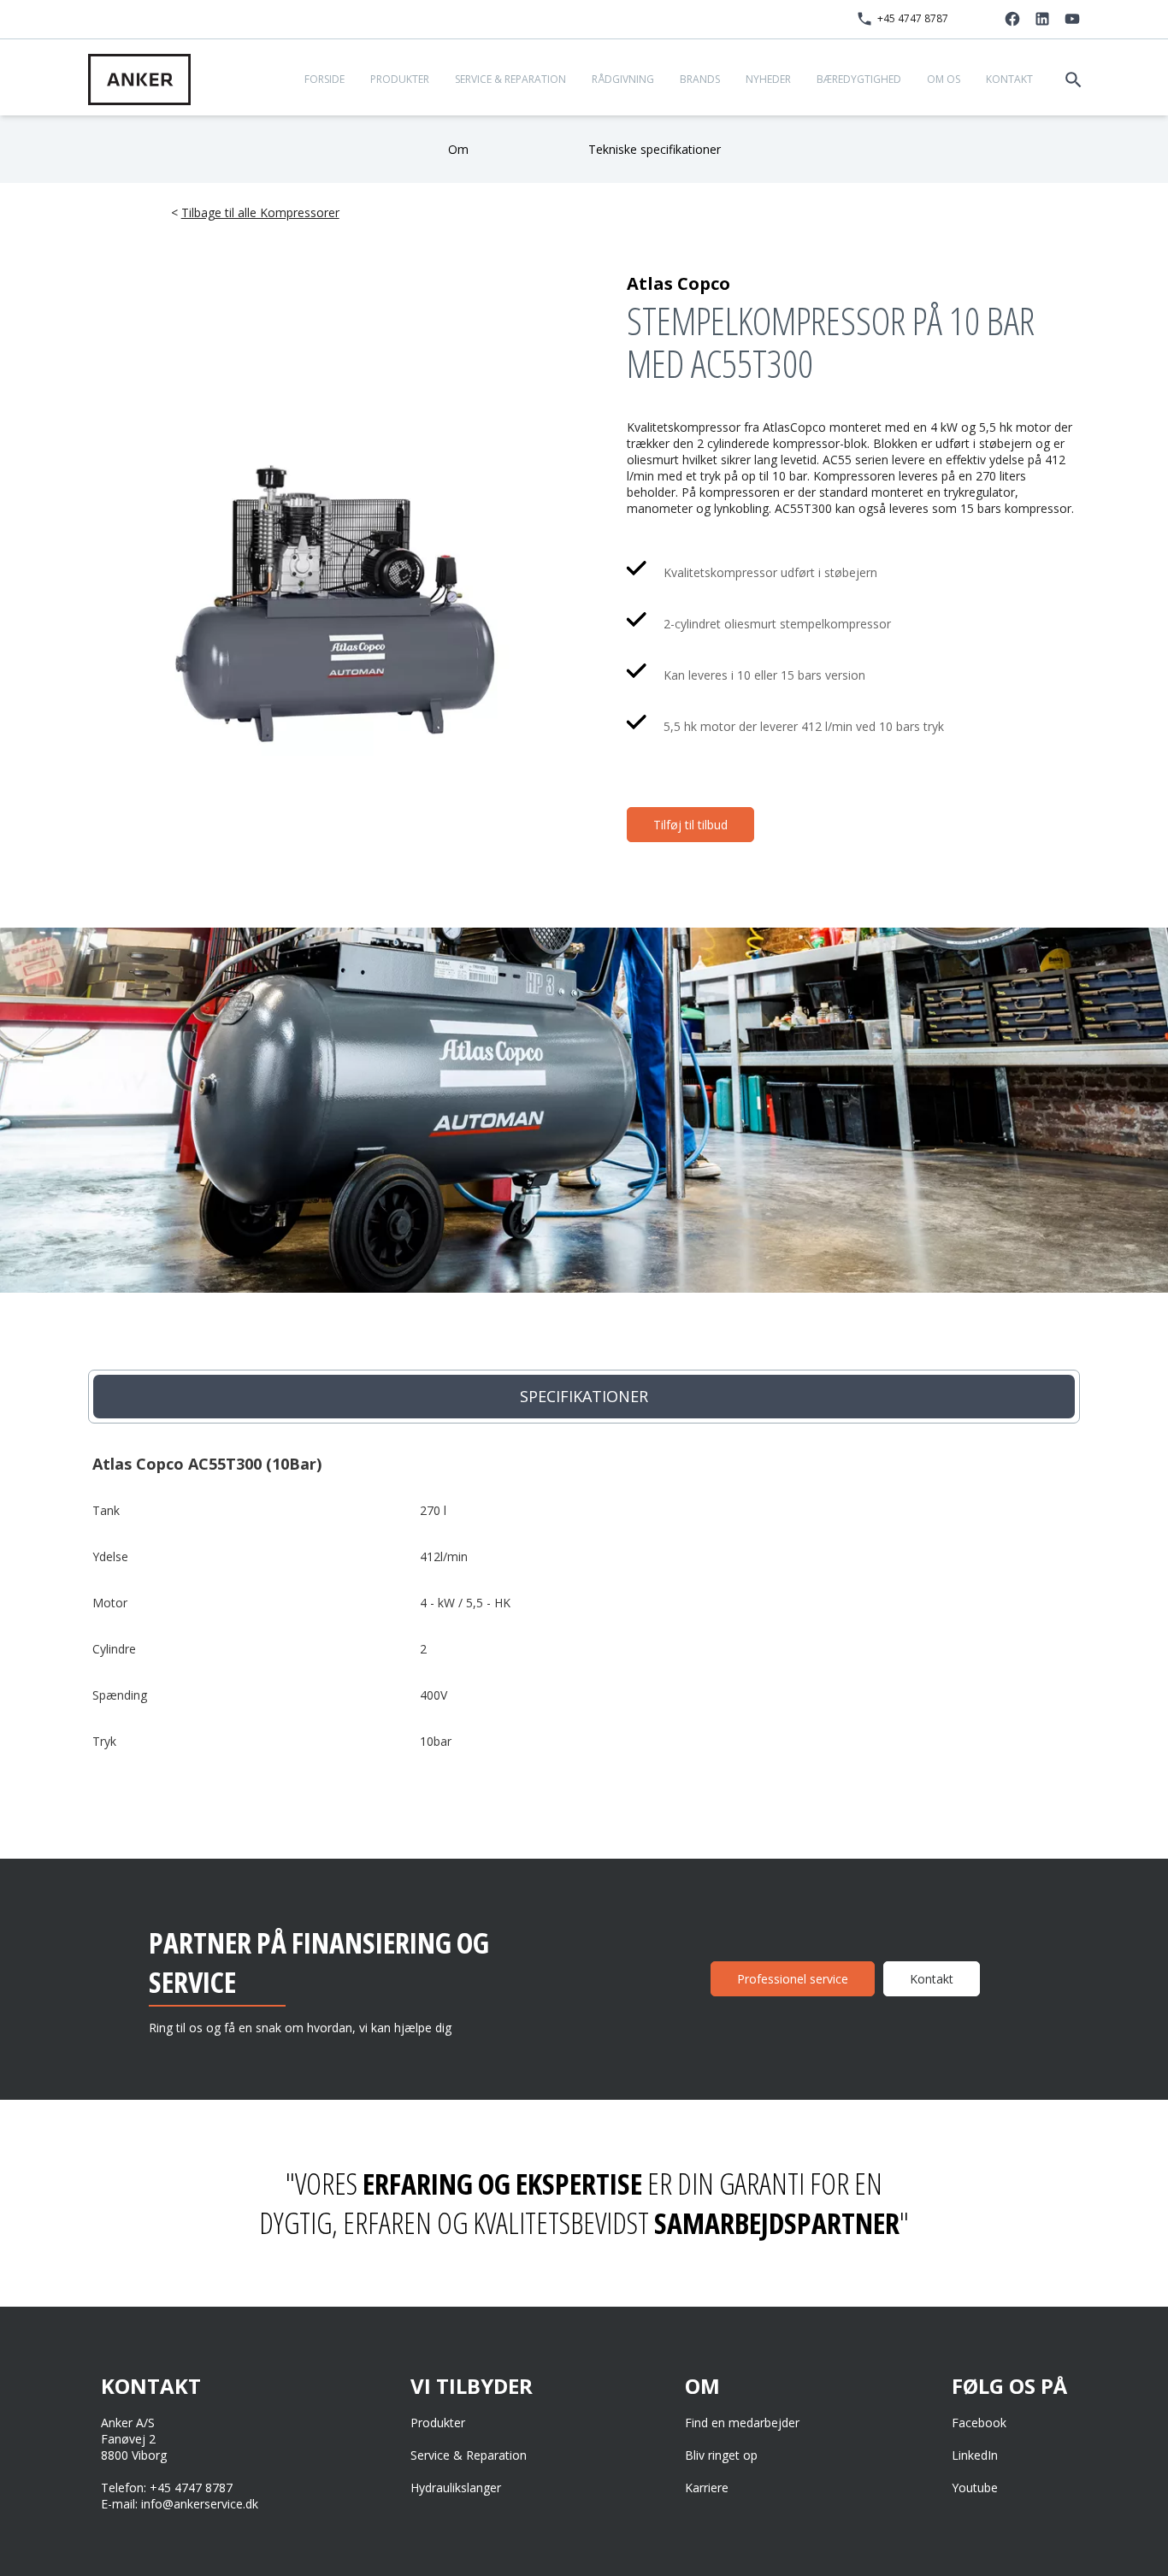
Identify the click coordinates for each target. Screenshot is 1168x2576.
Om (458, 149)
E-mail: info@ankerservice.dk (180, 2504)
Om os (944, 79)
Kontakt (1009, 79)
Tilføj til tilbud (690, 825)
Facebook (979, 2423)
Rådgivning (623, 79)
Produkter (400, 79)
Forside (324, 79)
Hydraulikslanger (456, 2488)
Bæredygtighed (859, 79)
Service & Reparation (510, 79)
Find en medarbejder (742, 2423)
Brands (700, 79)
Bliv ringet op (721, 2455)
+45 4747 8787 (913, 18)
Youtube (975, 2488)
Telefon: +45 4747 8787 (167, 2488)
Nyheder (768, 79)
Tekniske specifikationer (655, 149)
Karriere (707, 2488)
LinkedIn (975, 2455)
